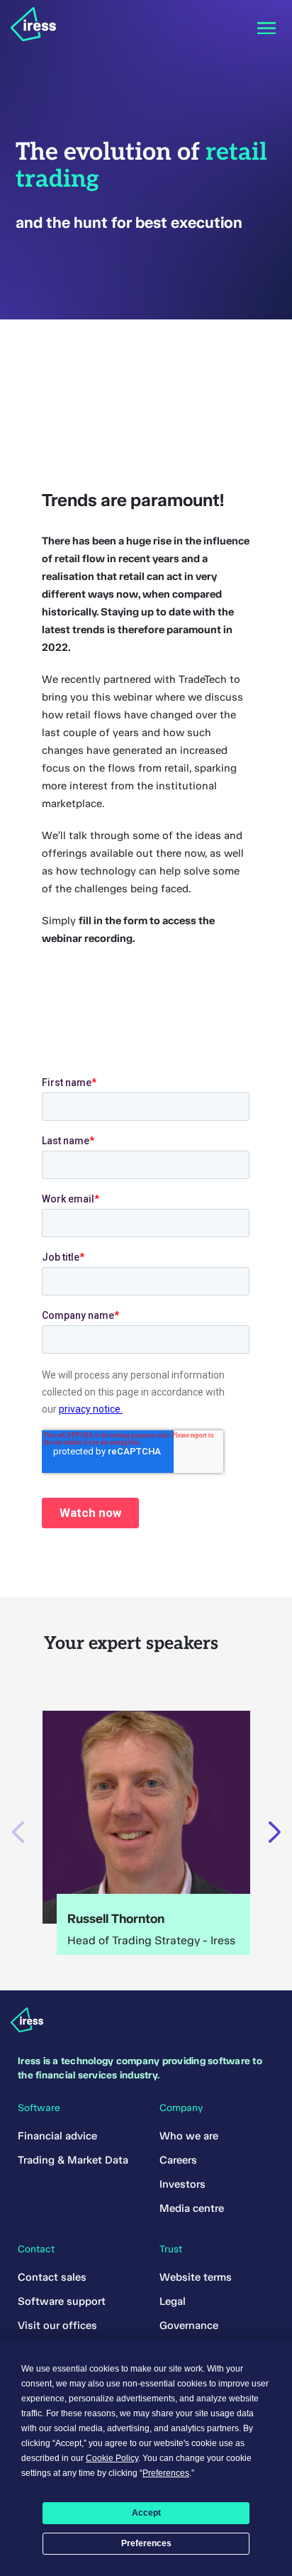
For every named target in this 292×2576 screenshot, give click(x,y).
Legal (173, 2301)
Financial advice (57, 2136)
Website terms (196, 2277)
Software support (62, 2301)
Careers (178, 2160)
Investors (182, 2184)
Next (274, 1832)
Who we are (189, 2136)
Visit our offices (57, 2325)
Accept (146, 2513)
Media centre (192, 2208)
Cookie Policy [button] (112, 2458)
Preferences (146, 2543)
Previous (18, 1832)
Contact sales (52, 2277)
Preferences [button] (166, 2473)
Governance (189, 2325)
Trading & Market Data (73, 2160)
